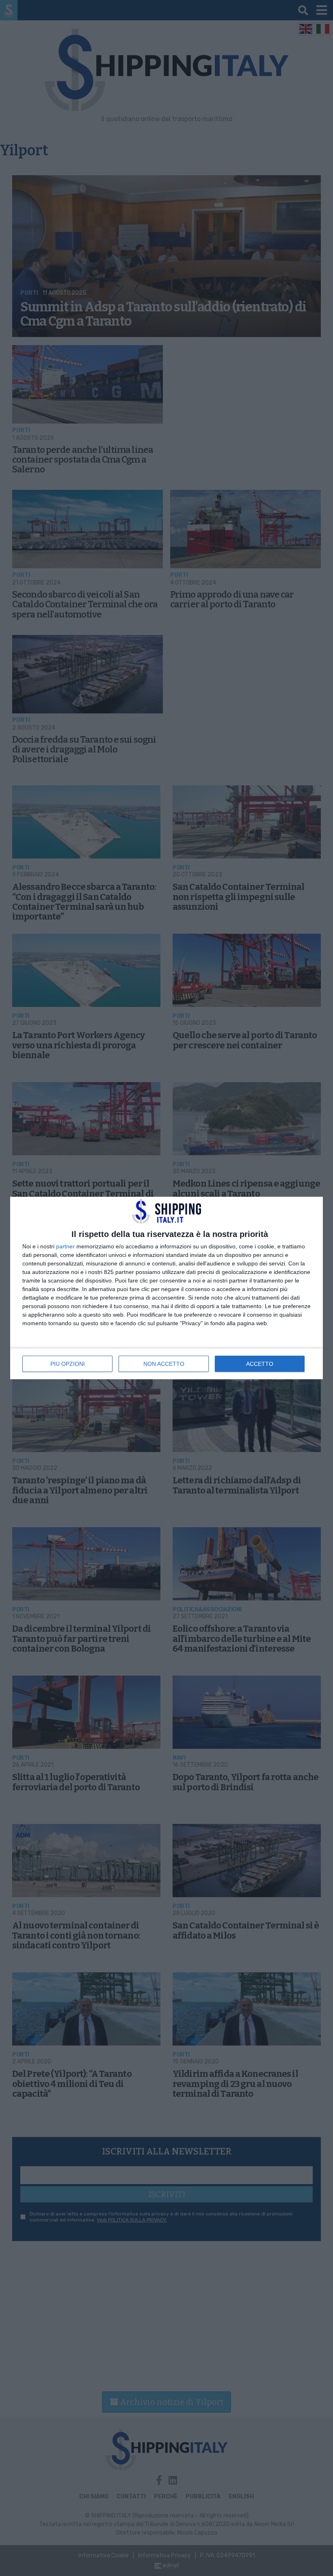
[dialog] (166, 1288)
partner (65, 1246)
